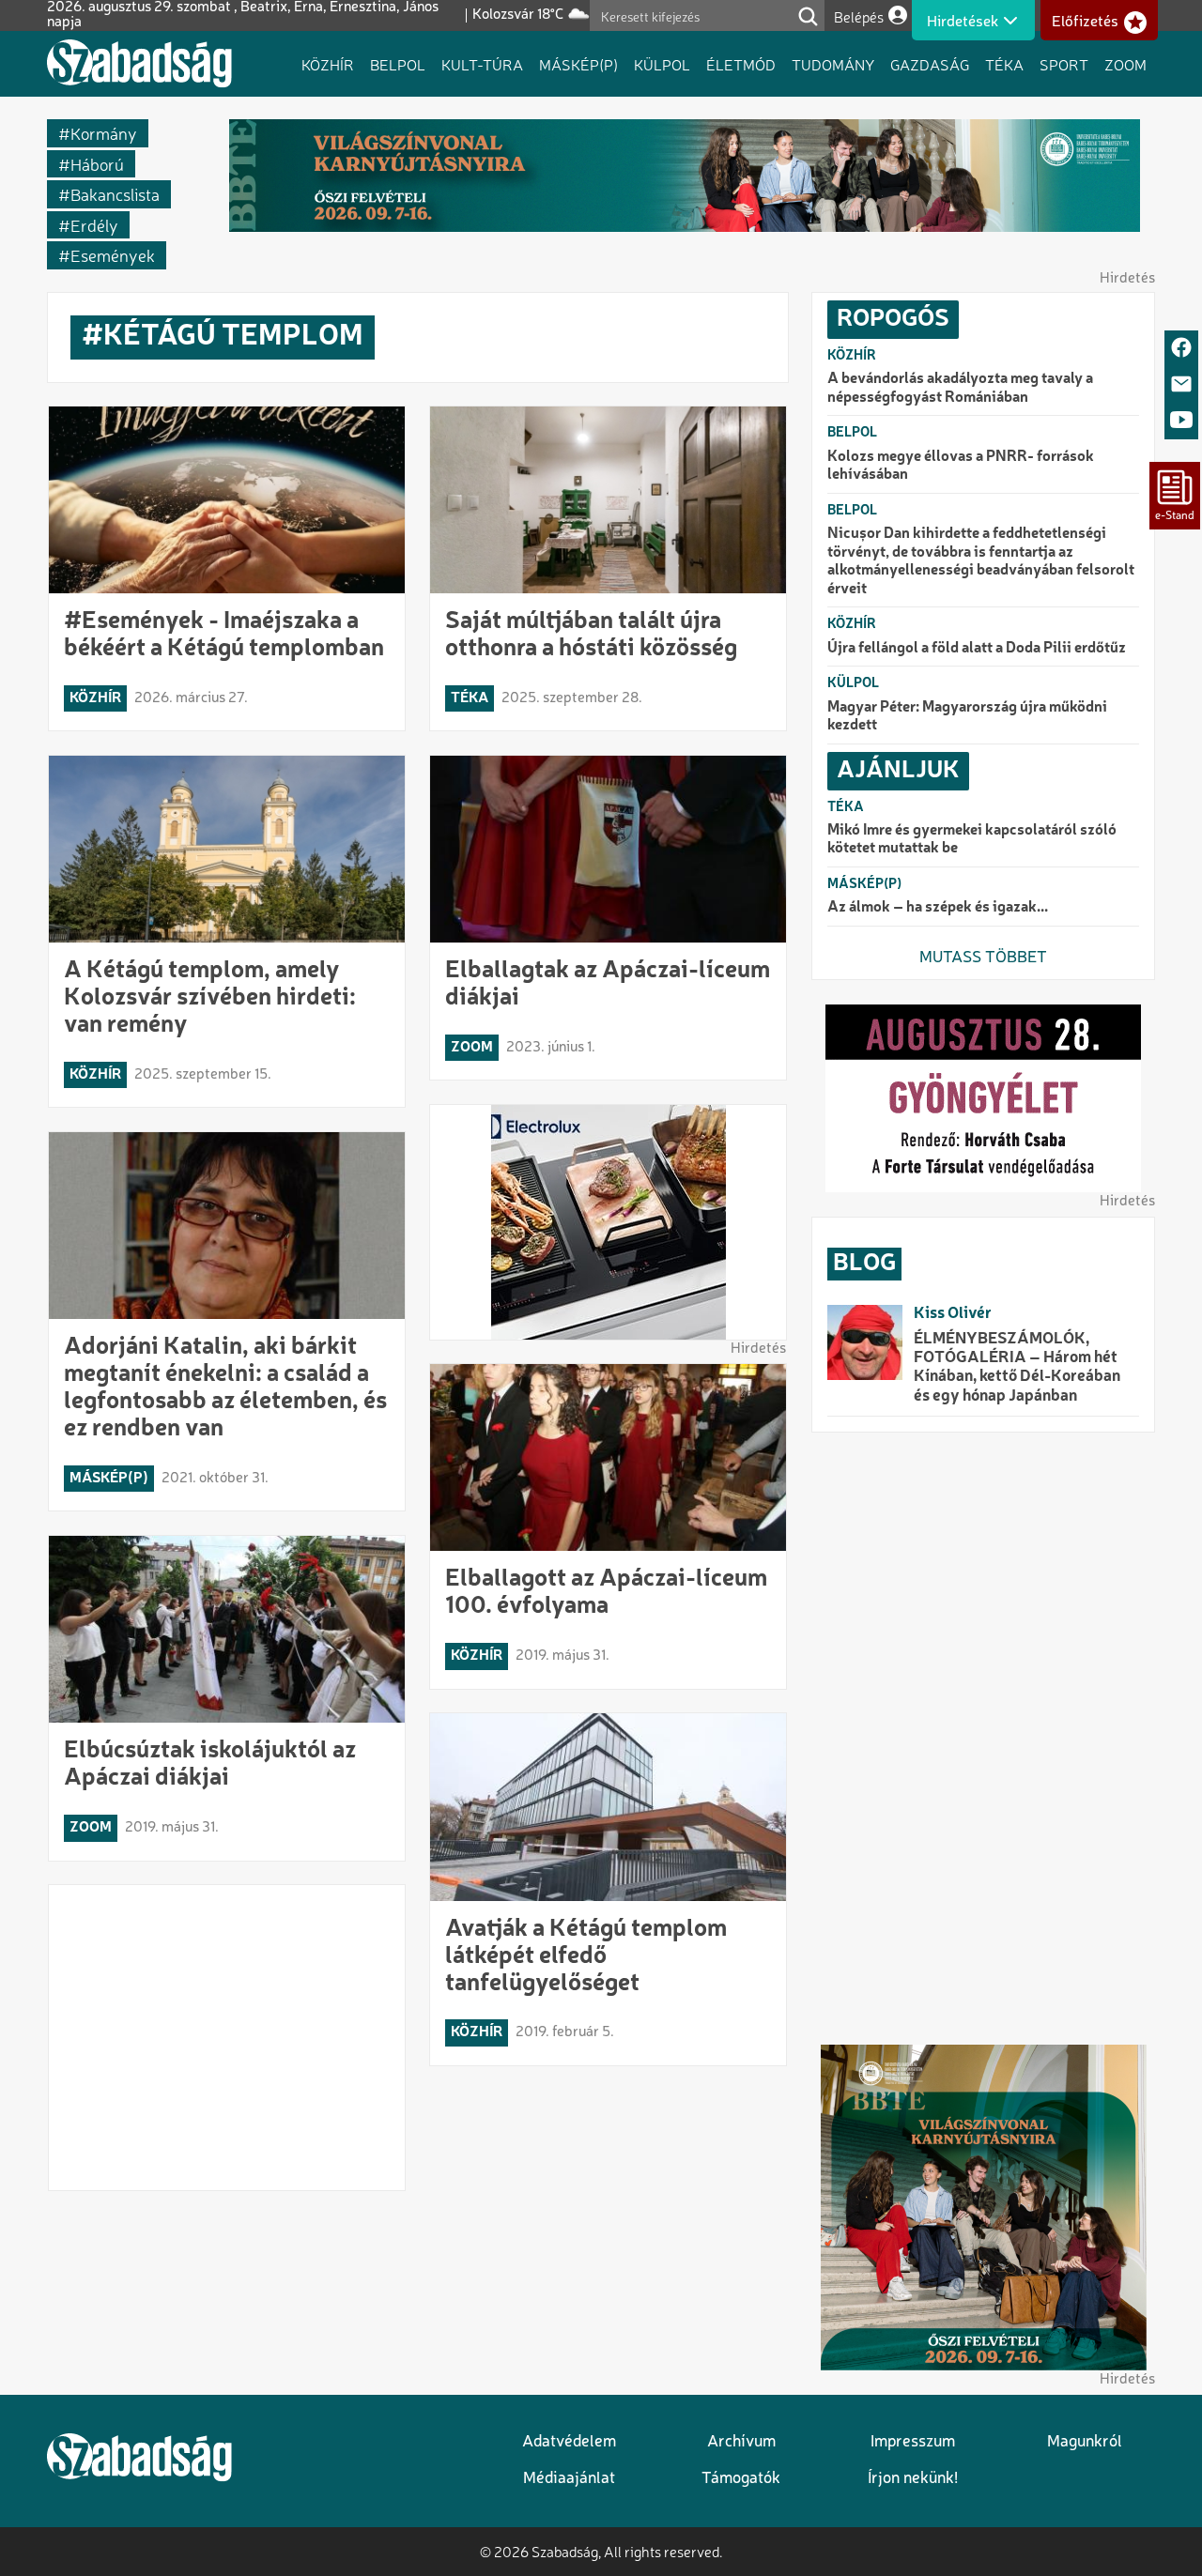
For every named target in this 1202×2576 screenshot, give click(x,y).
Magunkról (1085, 2442)
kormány (104, 133)
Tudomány (833, 64)
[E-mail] (1181, 385)
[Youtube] (1181, 421)
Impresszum (913, 2442)
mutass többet (983, 958)
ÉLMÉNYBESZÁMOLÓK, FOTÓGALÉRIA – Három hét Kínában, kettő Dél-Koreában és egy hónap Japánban (1017, 1368)
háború (97, 164)
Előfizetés (1085, 22)
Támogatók (741, 2479)
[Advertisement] (227, 2038)
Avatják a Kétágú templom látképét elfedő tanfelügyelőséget (586, 1956)
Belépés (859, 16)
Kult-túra (482, 64)
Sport (1064, 64)
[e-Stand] (1175, 496)
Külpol (662, 64)
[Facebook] (1181, 349)
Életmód (741, 64)
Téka (1004, 64)
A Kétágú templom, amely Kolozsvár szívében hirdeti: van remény (210, 998)
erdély (94, 225)
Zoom (1125, 64)
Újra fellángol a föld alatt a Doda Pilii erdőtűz (977, 649)
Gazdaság (930, 64)
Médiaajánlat (569, 2479)
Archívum (741, 2442)
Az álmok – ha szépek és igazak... (938, 908)
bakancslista (115, 194)
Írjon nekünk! (913, 2479)
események (113, 255)
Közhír (328, 64)
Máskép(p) (578, 64)
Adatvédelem (569, 2442)
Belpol (398, 64)
